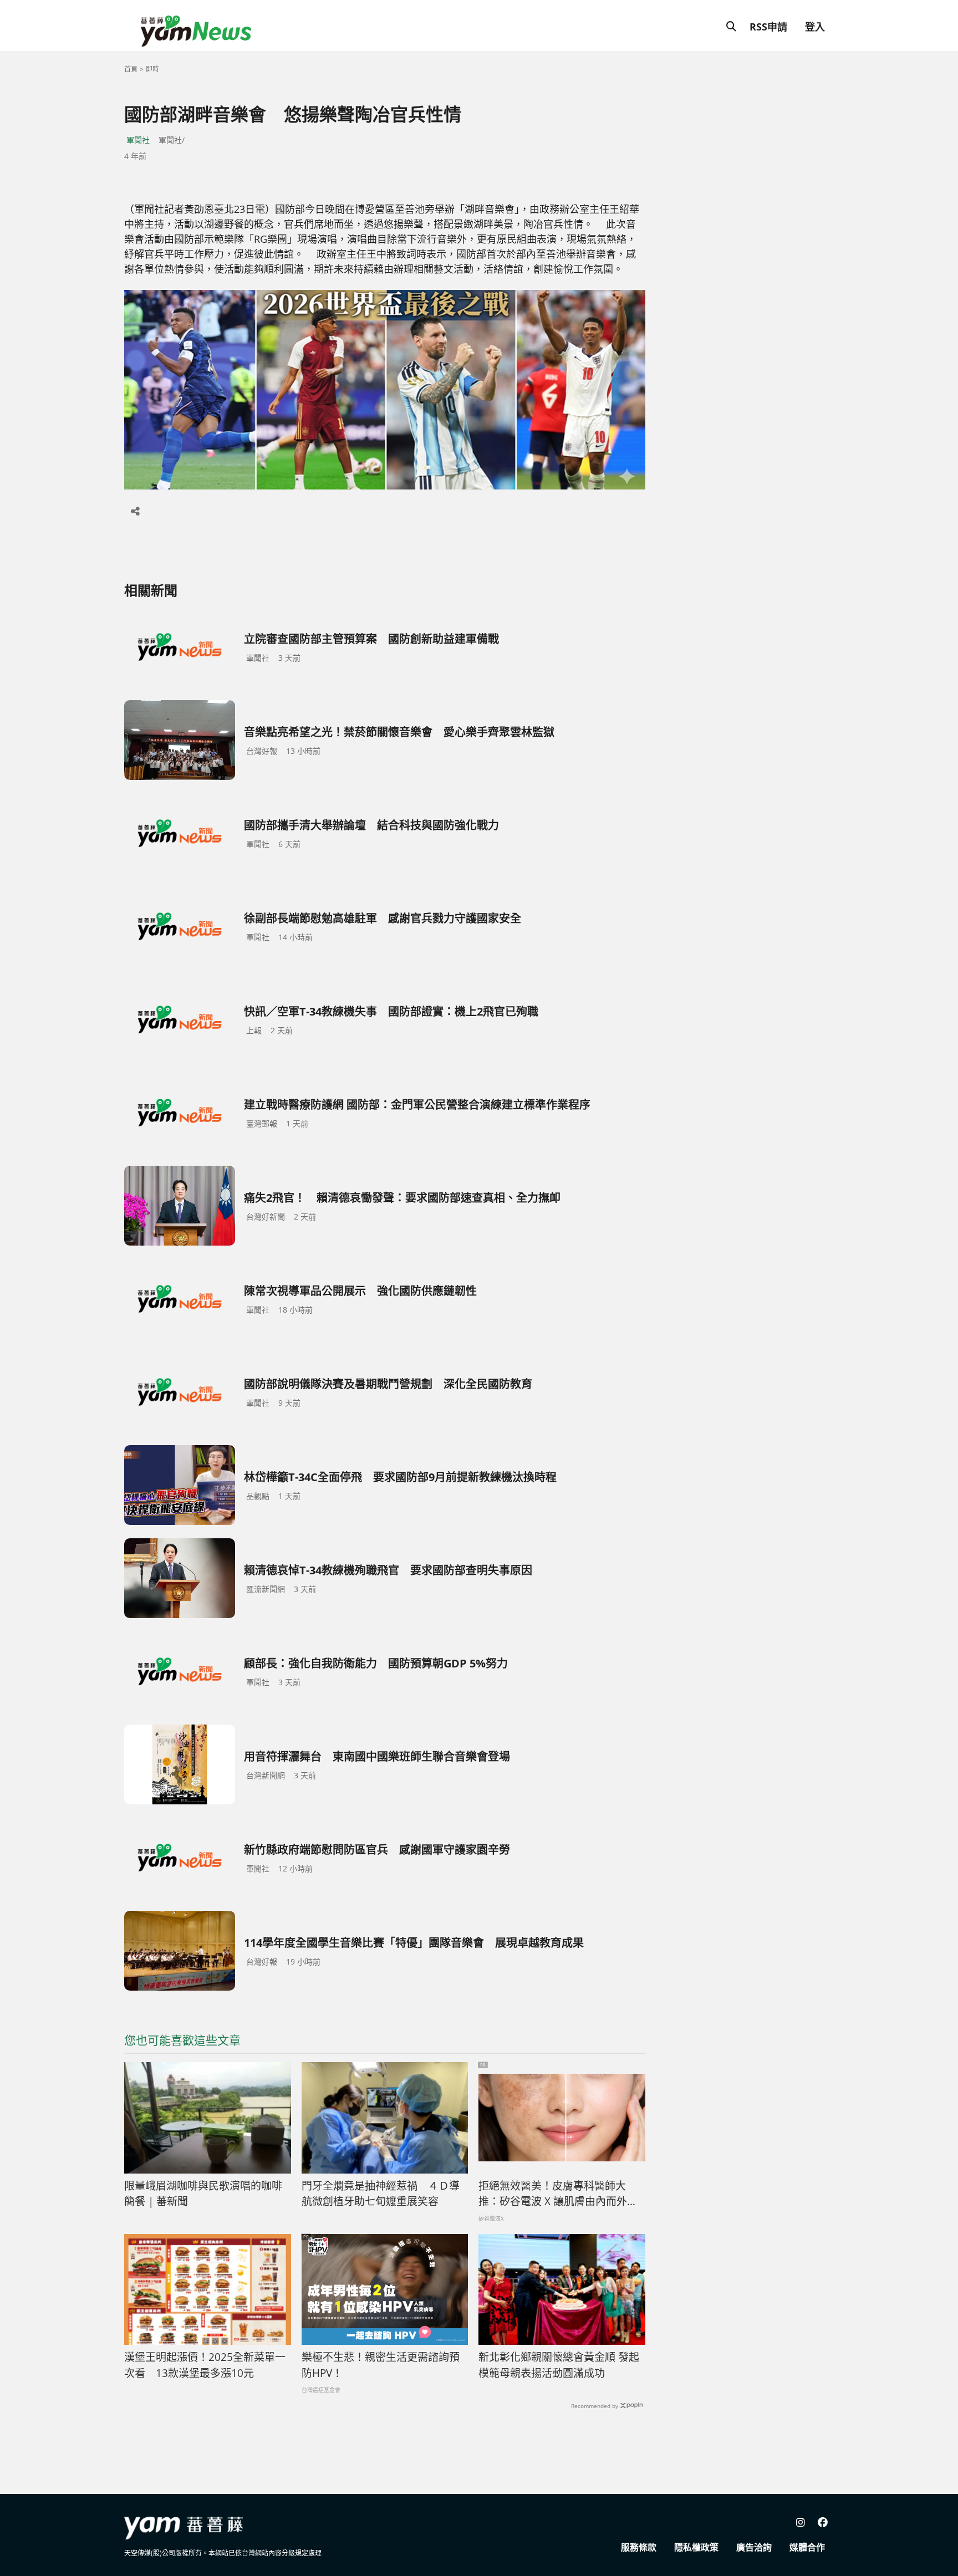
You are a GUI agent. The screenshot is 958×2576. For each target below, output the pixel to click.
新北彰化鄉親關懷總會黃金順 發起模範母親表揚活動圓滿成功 (559, 2365)
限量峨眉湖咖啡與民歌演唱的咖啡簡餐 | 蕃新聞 (203, 2194)
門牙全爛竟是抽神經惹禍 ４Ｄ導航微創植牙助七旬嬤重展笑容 (381, 2194)
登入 (815, 27)
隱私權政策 (696, 2547)
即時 (152, 69)
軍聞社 (138, 140)
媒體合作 (807, 2547)
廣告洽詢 (754, 2547)
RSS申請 (768, 27)
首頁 (131, 69)
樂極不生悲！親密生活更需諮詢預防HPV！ (381, 2365)
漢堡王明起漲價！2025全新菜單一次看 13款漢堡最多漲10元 (205, 2365)
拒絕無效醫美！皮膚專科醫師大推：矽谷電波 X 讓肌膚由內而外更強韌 (558, 2194)
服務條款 (639, 2547)
